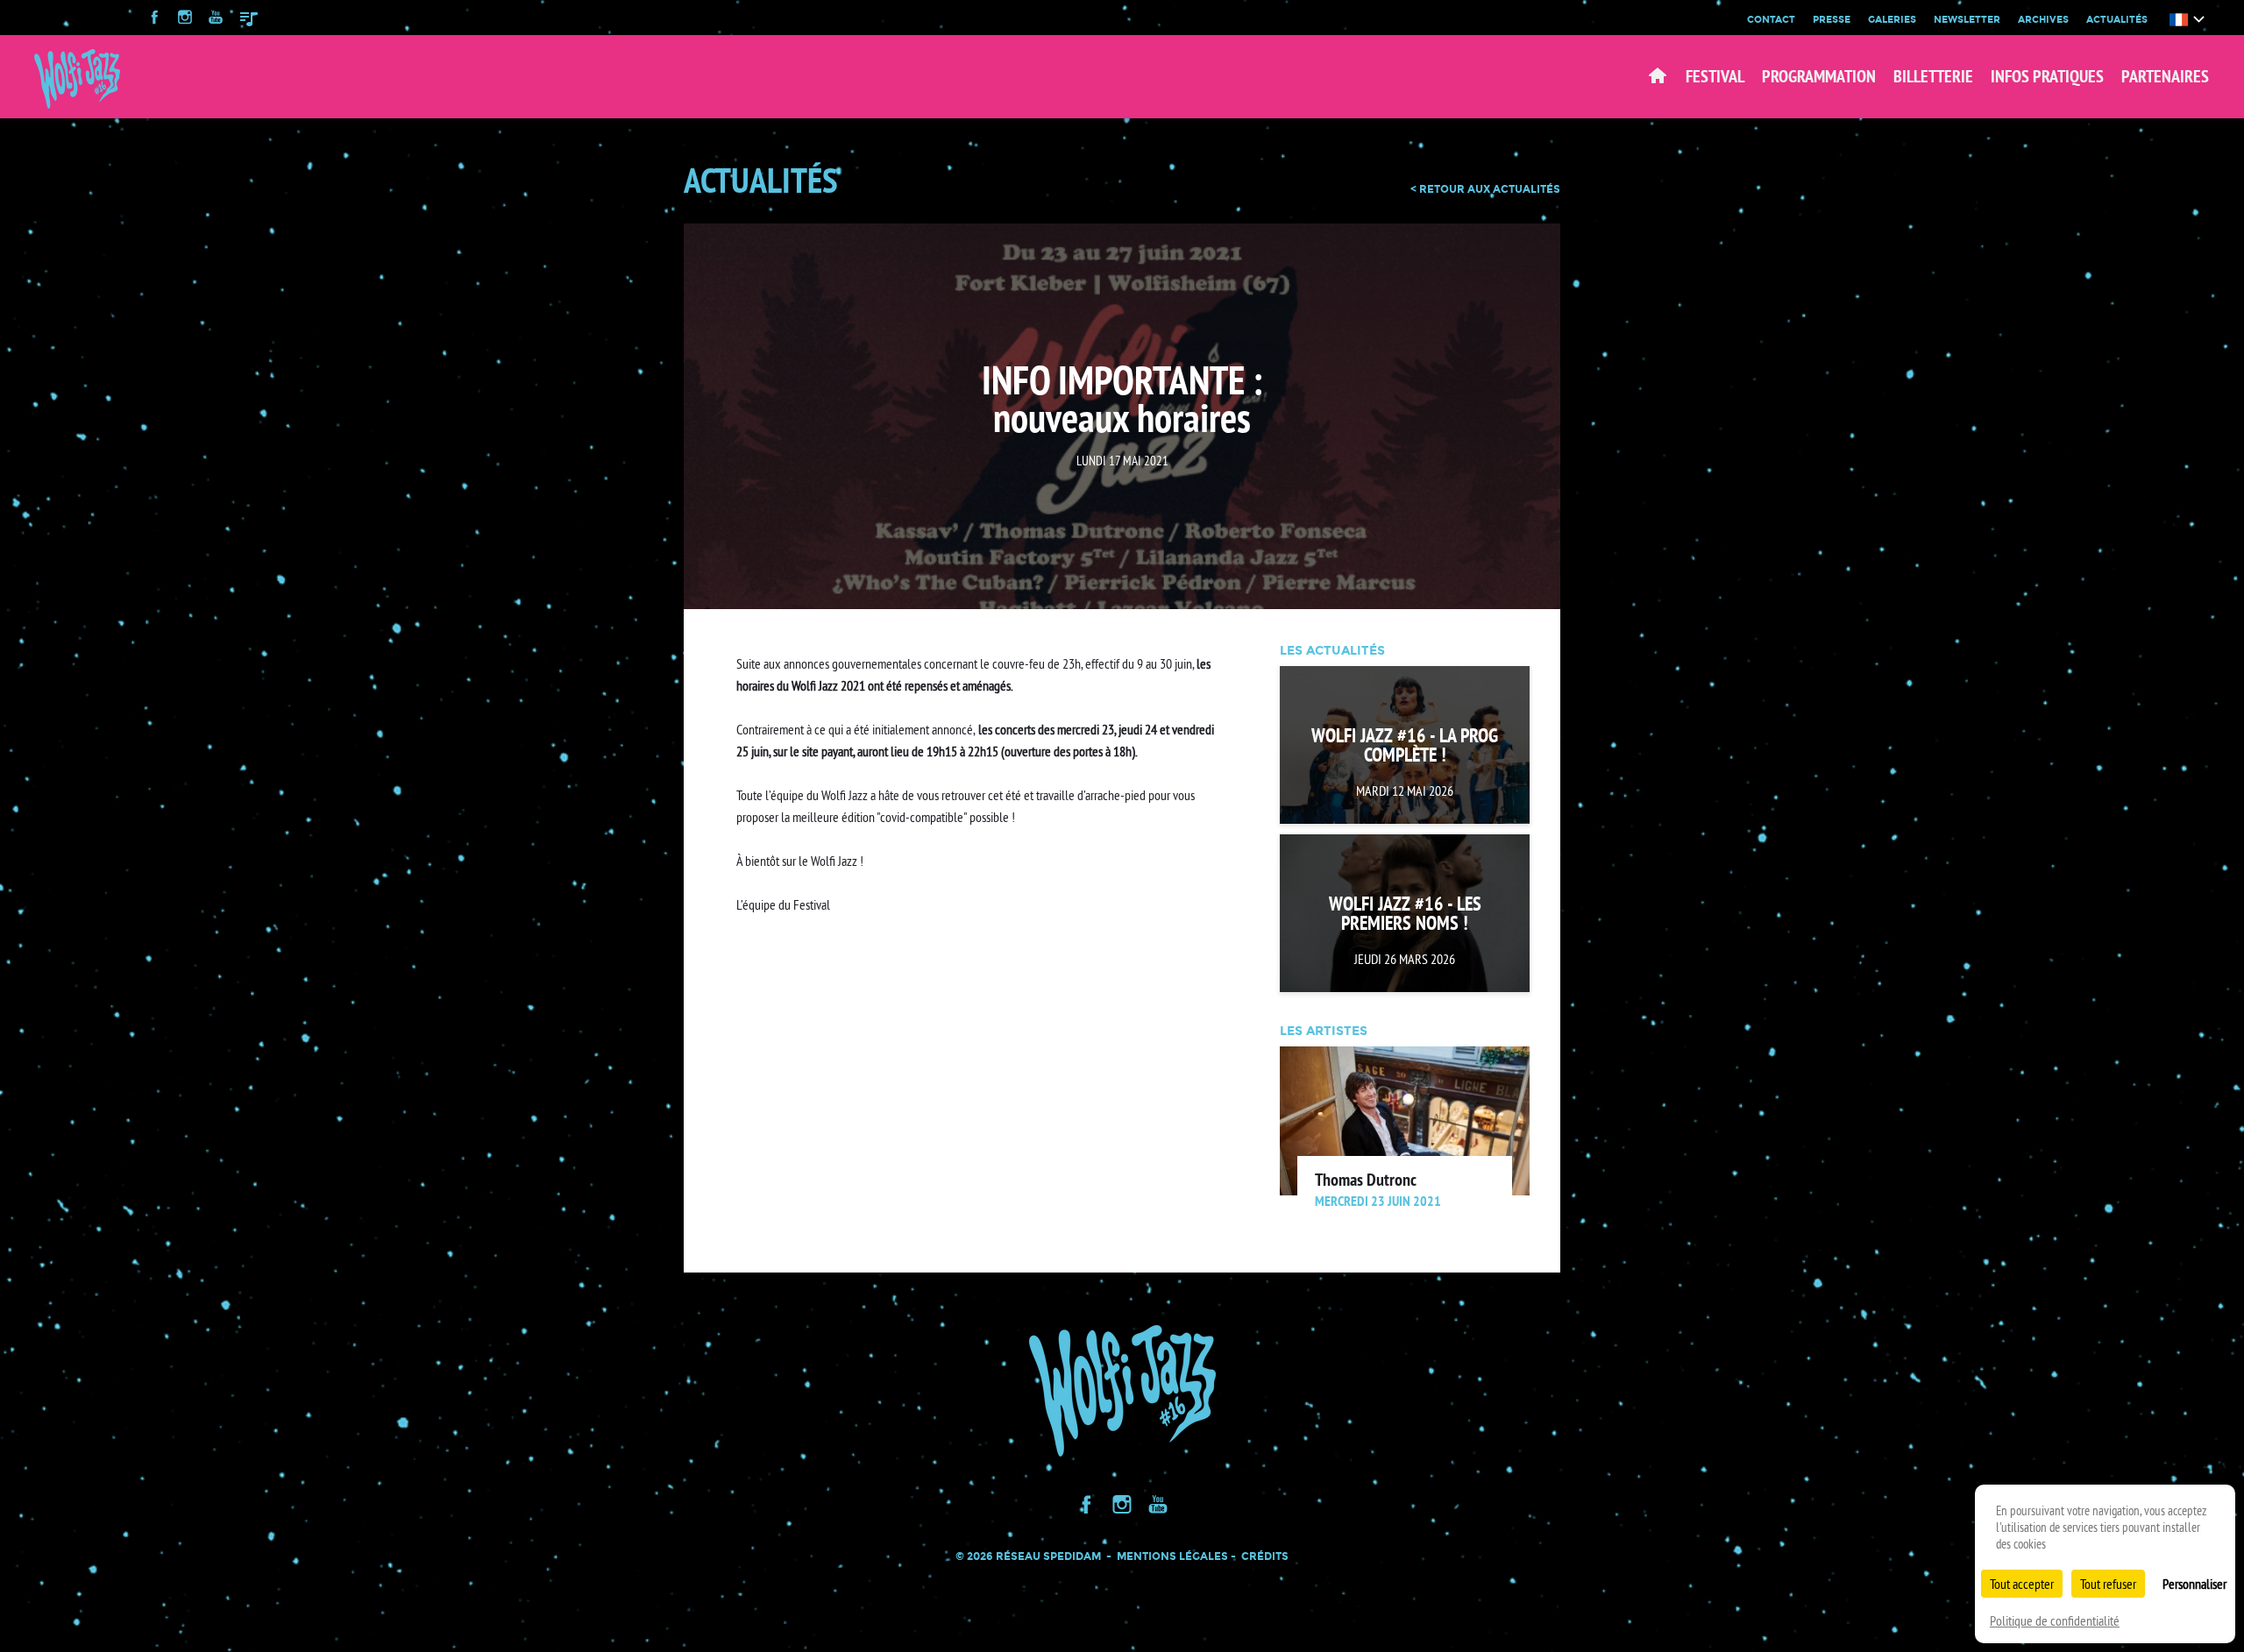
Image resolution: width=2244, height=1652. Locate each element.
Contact (1771, 19)
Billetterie (1933, 76)
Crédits (1265, 1556)
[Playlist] (249, 18)
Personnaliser (2194, 1584)
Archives (2043, 19)
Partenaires (2165, 76)
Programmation (1819, 76)
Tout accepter (2022, 1584)
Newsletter (1967, 19)
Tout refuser (2108, 1584)
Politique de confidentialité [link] (2055, 1620)
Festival (1715, 76)
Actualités (2117, 19)
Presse (1832, 19)
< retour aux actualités (1485, 189)
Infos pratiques (2047, 76)
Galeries (1892, 19)
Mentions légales (1172, 1556)
